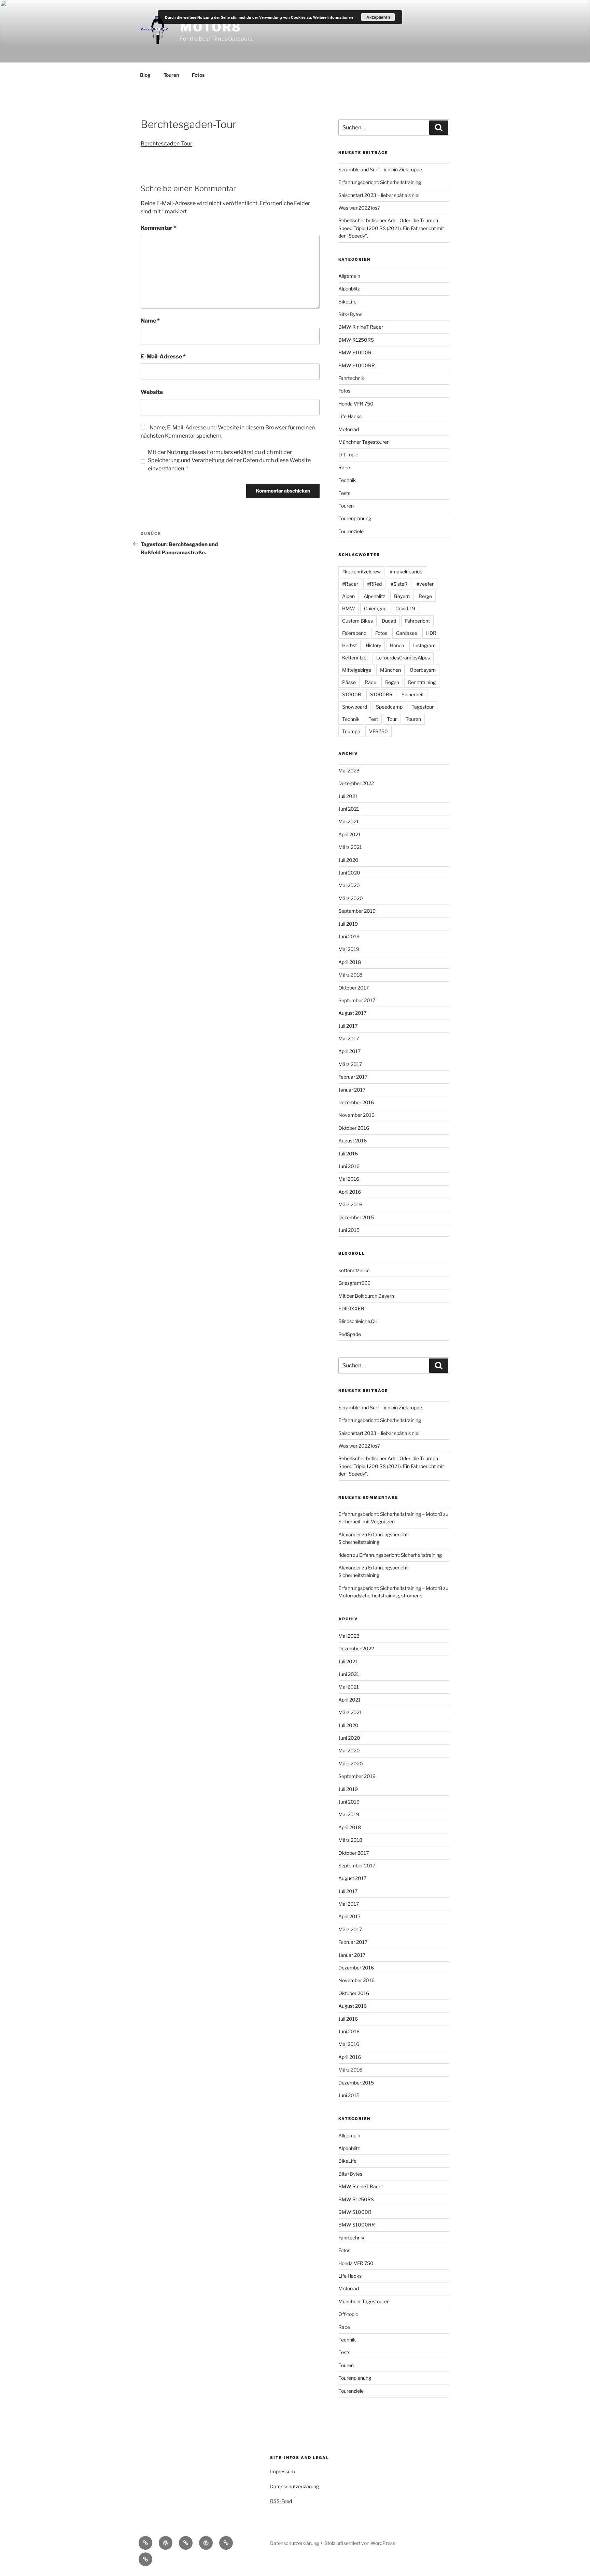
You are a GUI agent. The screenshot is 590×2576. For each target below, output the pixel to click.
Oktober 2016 (354, 1128)
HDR (431, 633)
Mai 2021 (349, 821)
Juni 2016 (349, 1166)
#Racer (350, 584)
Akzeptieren (378, 17)
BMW (349, 608)
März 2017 (350, 1064)
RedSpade (350, 1334)
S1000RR (381, 694)
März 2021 (350, 847)
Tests (344, 493)
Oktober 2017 (354, 988)
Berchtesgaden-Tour (166, 144)
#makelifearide (406, 572)
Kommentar (158, 228)
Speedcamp (389, 707)
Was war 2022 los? (359, 208)
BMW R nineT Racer (361, 327)
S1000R (352, 694)
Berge (425, 596)
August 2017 (352, 1013)
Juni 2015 (349, 1230)
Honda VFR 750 (356, 404)
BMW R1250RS (356, 340)
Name (150, 321)
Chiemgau (375, 608)
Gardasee (407, 633)
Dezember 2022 (356, 783)
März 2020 (351, 898)
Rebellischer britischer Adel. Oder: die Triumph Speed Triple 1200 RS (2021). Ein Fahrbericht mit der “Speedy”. (391, 228)
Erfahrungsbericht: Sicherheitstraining (380, 182)
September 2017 (357, 1000)
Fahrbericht (417, 621)
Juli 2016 (348, 1154)
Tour (392, 719)
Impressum (283, 2471)
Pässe (349, 682)
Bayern (402, 596)
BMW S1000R (355, 352)
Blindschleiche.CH (358, 1321)
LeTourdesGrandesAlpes (403, 658)
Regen (392, 682)
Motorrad (349, 429)
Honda (397, 645)
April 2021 (349, 834)
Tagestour (423, 707)
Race (344, 467)
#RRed (374, 584)
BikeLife (347, 302)
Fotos (198, 75)
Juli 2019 (348, 924)
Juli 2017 (348, 1026)
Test (373, 719)
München (390, 670)
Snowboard (355, 707)
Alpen (348, 596)
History (373, 645)
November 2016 (356, 1115)
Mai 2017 (349, 1038)
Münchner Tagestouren (364, 442)
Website (152, 392)
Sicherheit (413, 694)
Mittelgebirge (357, 670)
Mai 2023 (349, 771)
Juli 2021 (348, 796)
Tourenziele (351, 531)
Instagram (424, 645)
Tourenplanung (355, 518)
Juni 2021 (349, 809)
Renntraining (422, 682)
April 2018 (350, 962)
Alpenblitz (349, 289)
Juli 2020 (348, 860)
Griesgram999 (354, 1283)
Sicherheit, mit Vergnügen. (367, 1521)
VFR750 (378, 731)
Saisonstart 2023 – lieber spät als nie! (379, 195)
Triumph (351, 731)
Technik (347, 480)
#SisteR (399, 584)
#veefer (425, 584)
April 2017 (349, 1051)
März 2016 (350, 1204)
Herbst (349, 645)
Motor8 (211, 27)
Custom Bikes (357, 621)
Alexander (350, 1534)
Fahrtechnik (351, 378)
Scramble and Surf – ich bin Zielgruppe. (381, 169)
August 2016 (353, 1141)
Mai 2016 (349, 1179)
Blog (145, 75)
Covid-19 (405, 608)
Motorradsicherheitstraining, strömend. (381, 1596)
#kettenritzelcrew (361, 572)
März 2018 (350, 975)
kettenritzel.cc (354, 1270)
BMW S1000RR (357, 365)
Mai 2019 (349, 949)
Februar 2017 (353, 1077)
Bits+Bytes (350, 314)
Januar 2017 (352, 1090)
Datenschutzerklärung (294, 2486)
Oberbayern (423, 670)
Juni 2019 (349, 936)
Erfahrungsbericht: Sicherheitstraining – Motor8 (390, 1514)
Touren (171, 75)
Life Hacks (350, 416)
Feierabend (354, 633)
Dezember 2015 (356, 1217)
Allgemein (349, 276)
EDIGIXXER (351, 1308)
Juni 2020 (349, 873)
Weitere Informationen (333, 17)
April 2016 (350, 1192)
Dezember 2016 (356, 1102)
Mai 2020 (349, 885)
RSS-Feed (281, 2501)
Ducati (389, 621)
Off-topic (348, 454)
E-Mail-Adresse (163, 357)
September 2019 (357, 911)
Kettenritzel (355, 658)
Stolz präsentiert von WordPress (360, 2543)
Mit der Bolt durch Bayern (366, 1296)
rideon (345, 1555)
